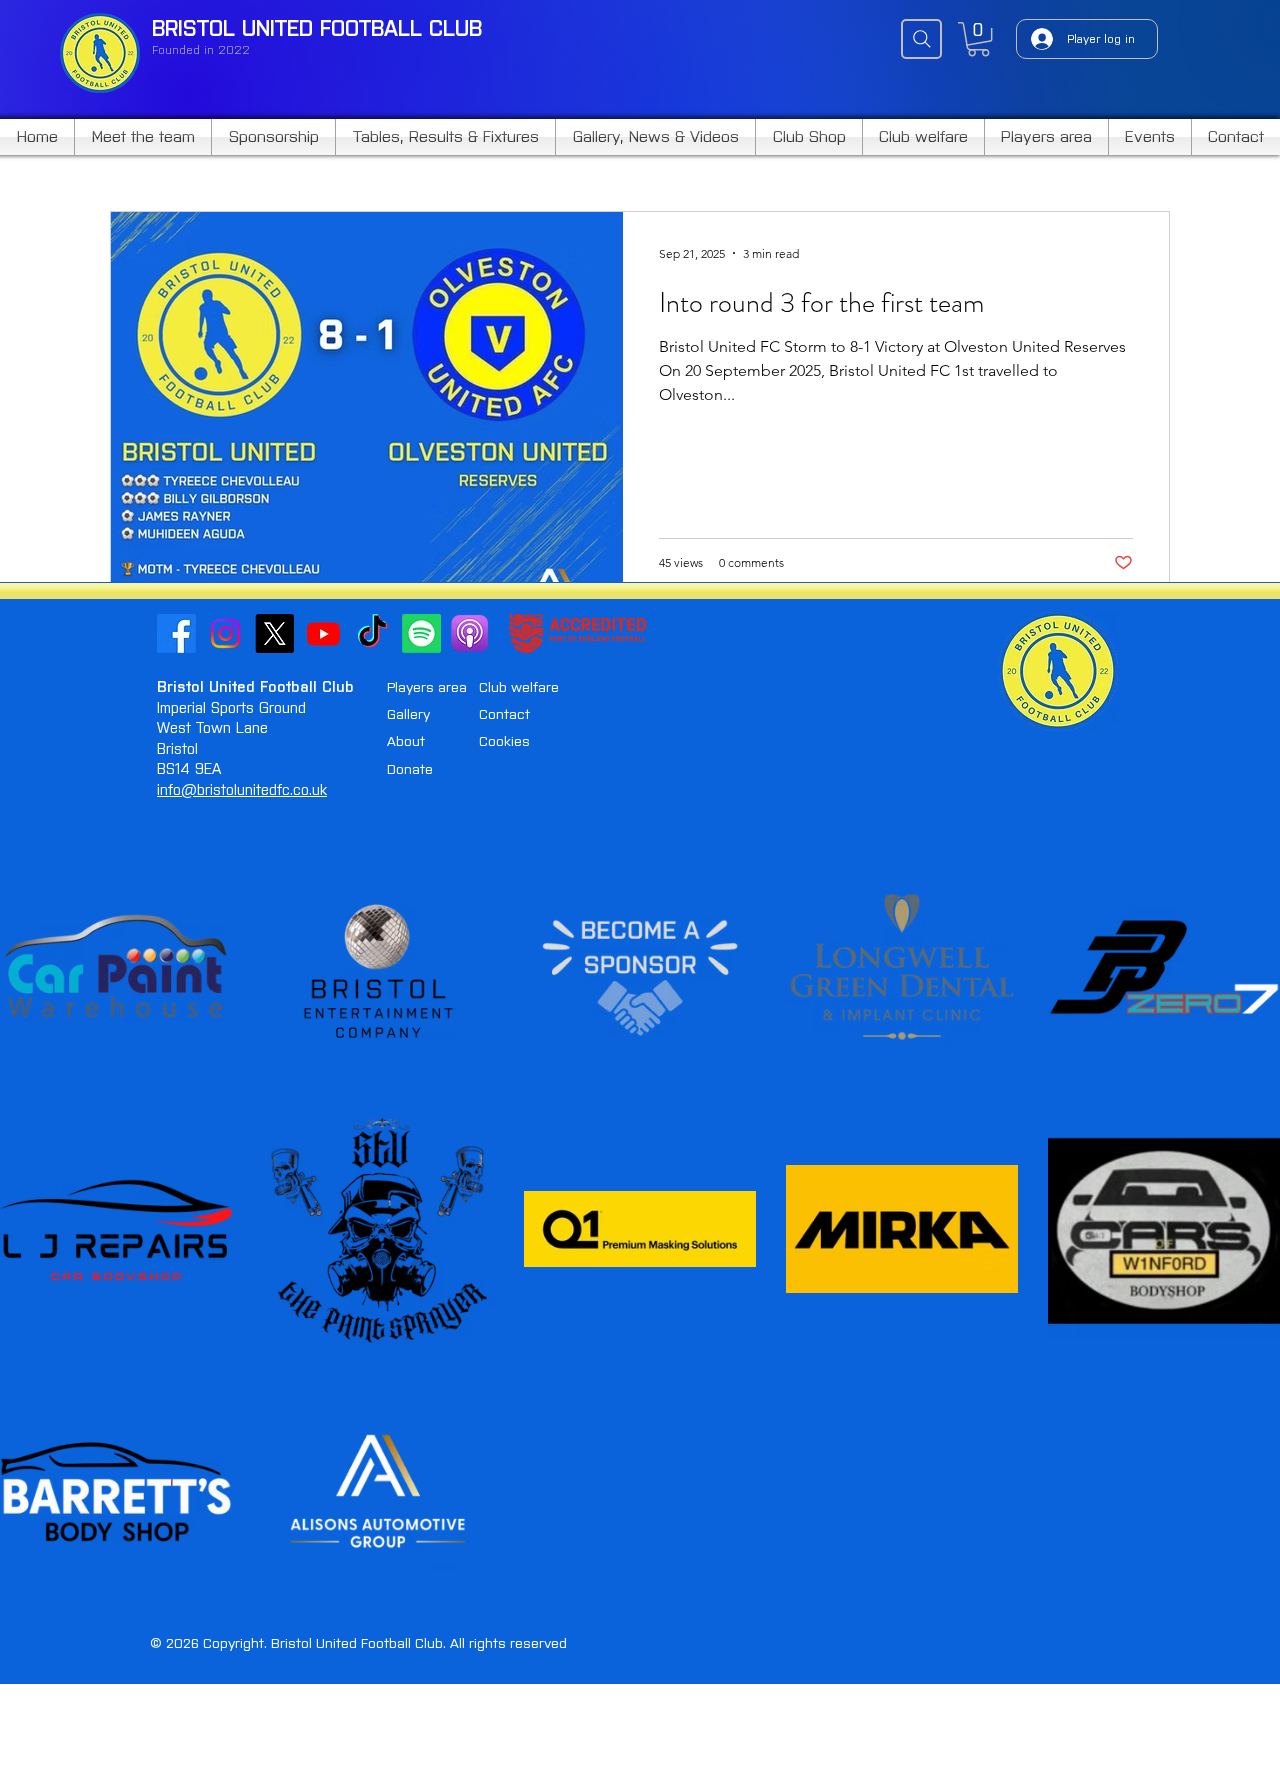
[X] (274, 633)
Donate (410, 769)
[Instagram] (225, 633)
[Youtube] (323, 633)
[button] (978, 39)
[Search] (921, 39)
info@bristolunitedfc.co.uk (242, 790)
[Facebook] (176, 633)
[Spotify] (421, 633)
